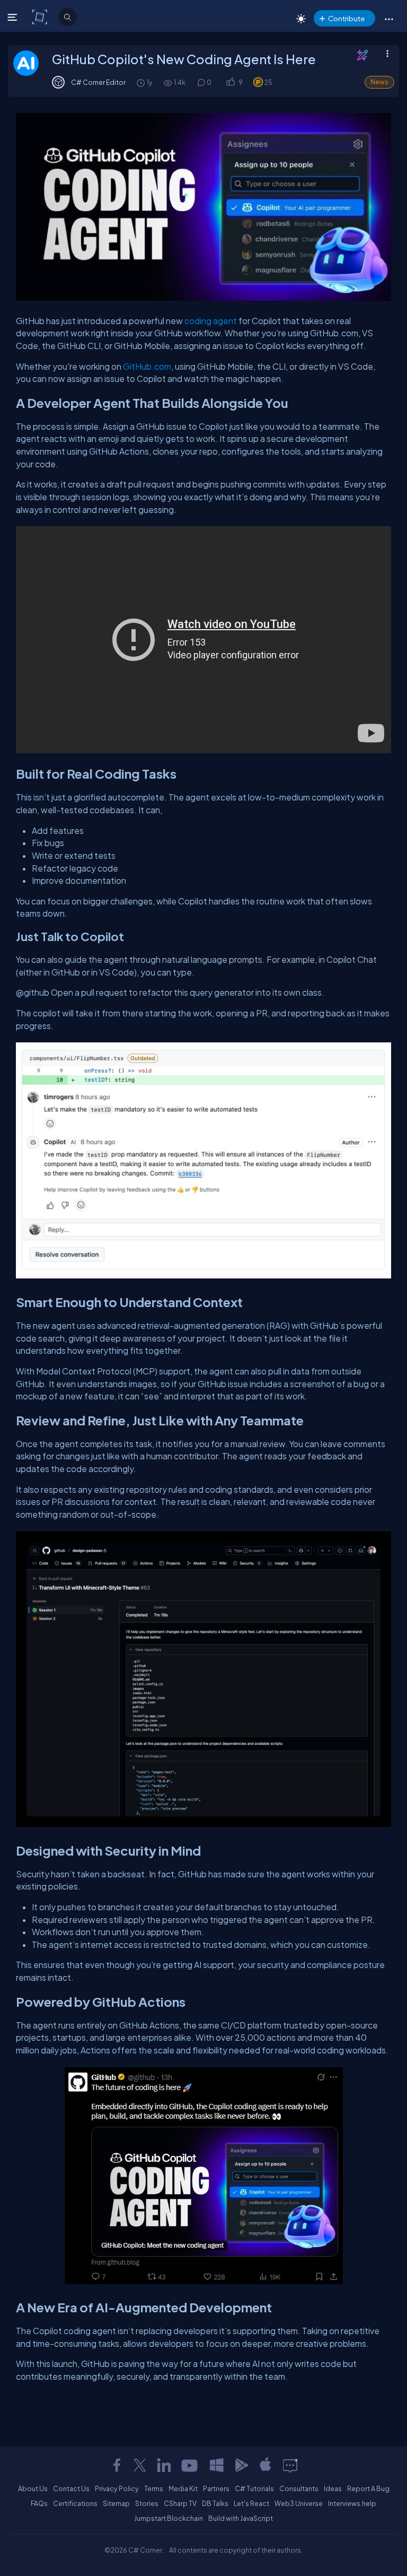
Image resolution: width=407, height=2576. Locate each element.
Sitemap (116, 2503)
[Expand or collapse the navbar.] (14, 17)
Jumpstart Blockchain (169, 2518)
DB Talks (215, 2503)
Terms (154, 2488)
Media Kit (183, 2488)
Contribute (346, 18)
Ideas (333, 2488)
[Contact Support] (290, 2465)
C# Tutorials (254, 2488)
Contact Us (71, 2488)
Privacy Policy (117, 2488)
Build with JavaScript (241, 2518)
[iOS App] (266, 2465)
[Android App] (241, 2465)
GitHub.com (147, 366)
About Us (33, 2488)
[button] (389, 19)
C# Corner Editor (98, 82)
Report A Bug (368, 2488)
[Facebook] (117, 2465)
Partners (216, 2488)
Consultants (299, 2488)
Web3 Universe (299, 2503)
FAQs (39, 2503)
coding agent (211, 321)
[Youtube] (190, 2465)
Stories (147, 2503)
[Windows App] (217, 2465)
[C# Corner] (41, 16)
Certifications (75, 2503)
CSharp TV (180, 2503)
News (379, 82)
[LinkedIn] (164, 2465)
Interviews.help (352, 2503)
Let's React (251, 2503)
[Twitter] (140, 2465)
